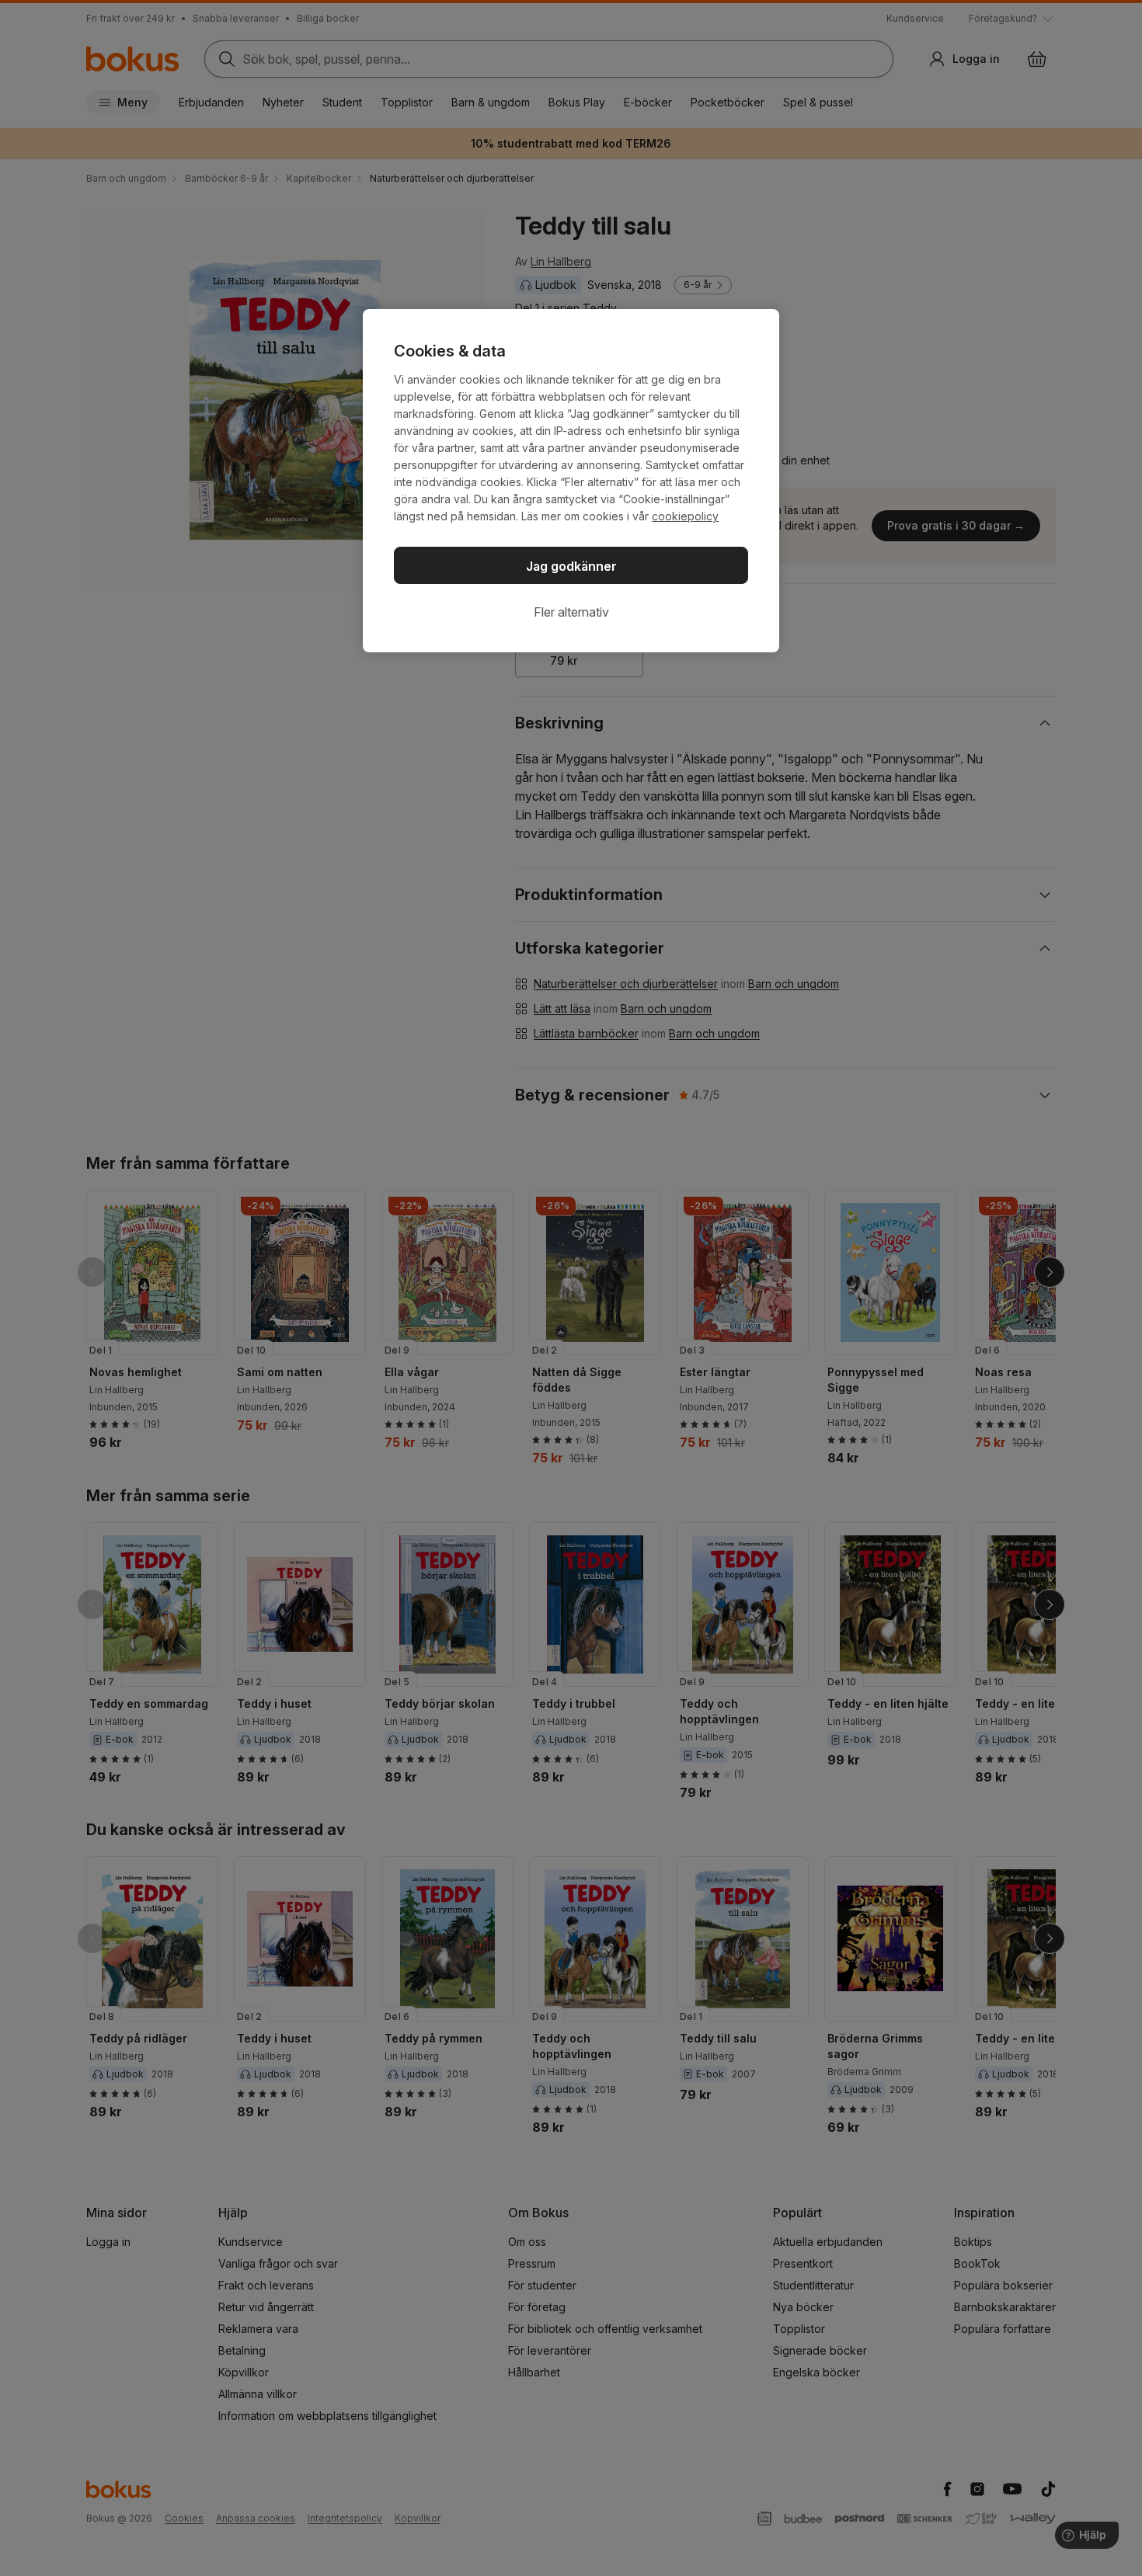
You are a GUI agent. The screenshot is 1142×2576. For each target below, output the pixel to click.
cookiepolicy (685, 516)
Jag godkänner (571, 566)
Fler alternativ (571, 612)
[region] (571, 481)
